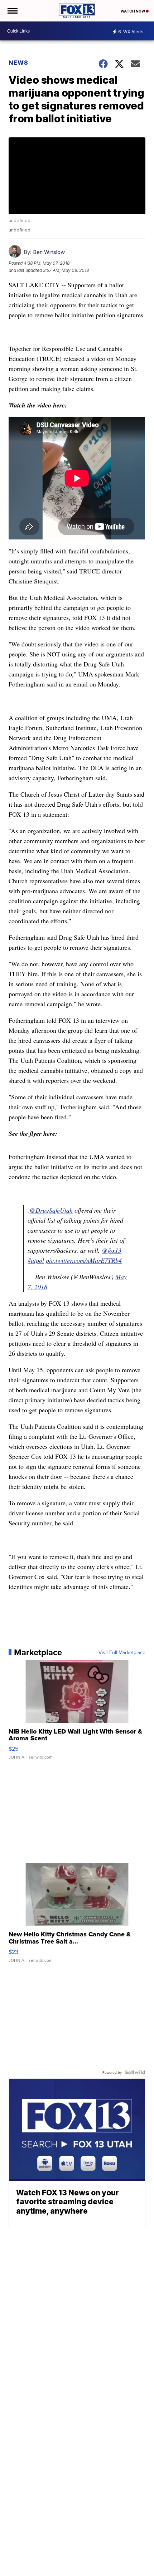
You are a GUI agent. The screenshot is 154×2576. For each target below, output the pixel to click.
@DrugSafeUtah (51, 1210)
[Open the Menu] (12, 11)
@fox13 (112, 1250)
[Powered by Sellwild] (135, 2072)
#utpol (36, 1260)
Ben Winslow (49, 252)
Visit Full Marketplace (122, 1652)
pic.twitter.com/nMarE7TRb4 (84, 1260)
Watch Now (133, 11)
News (18, 63)
